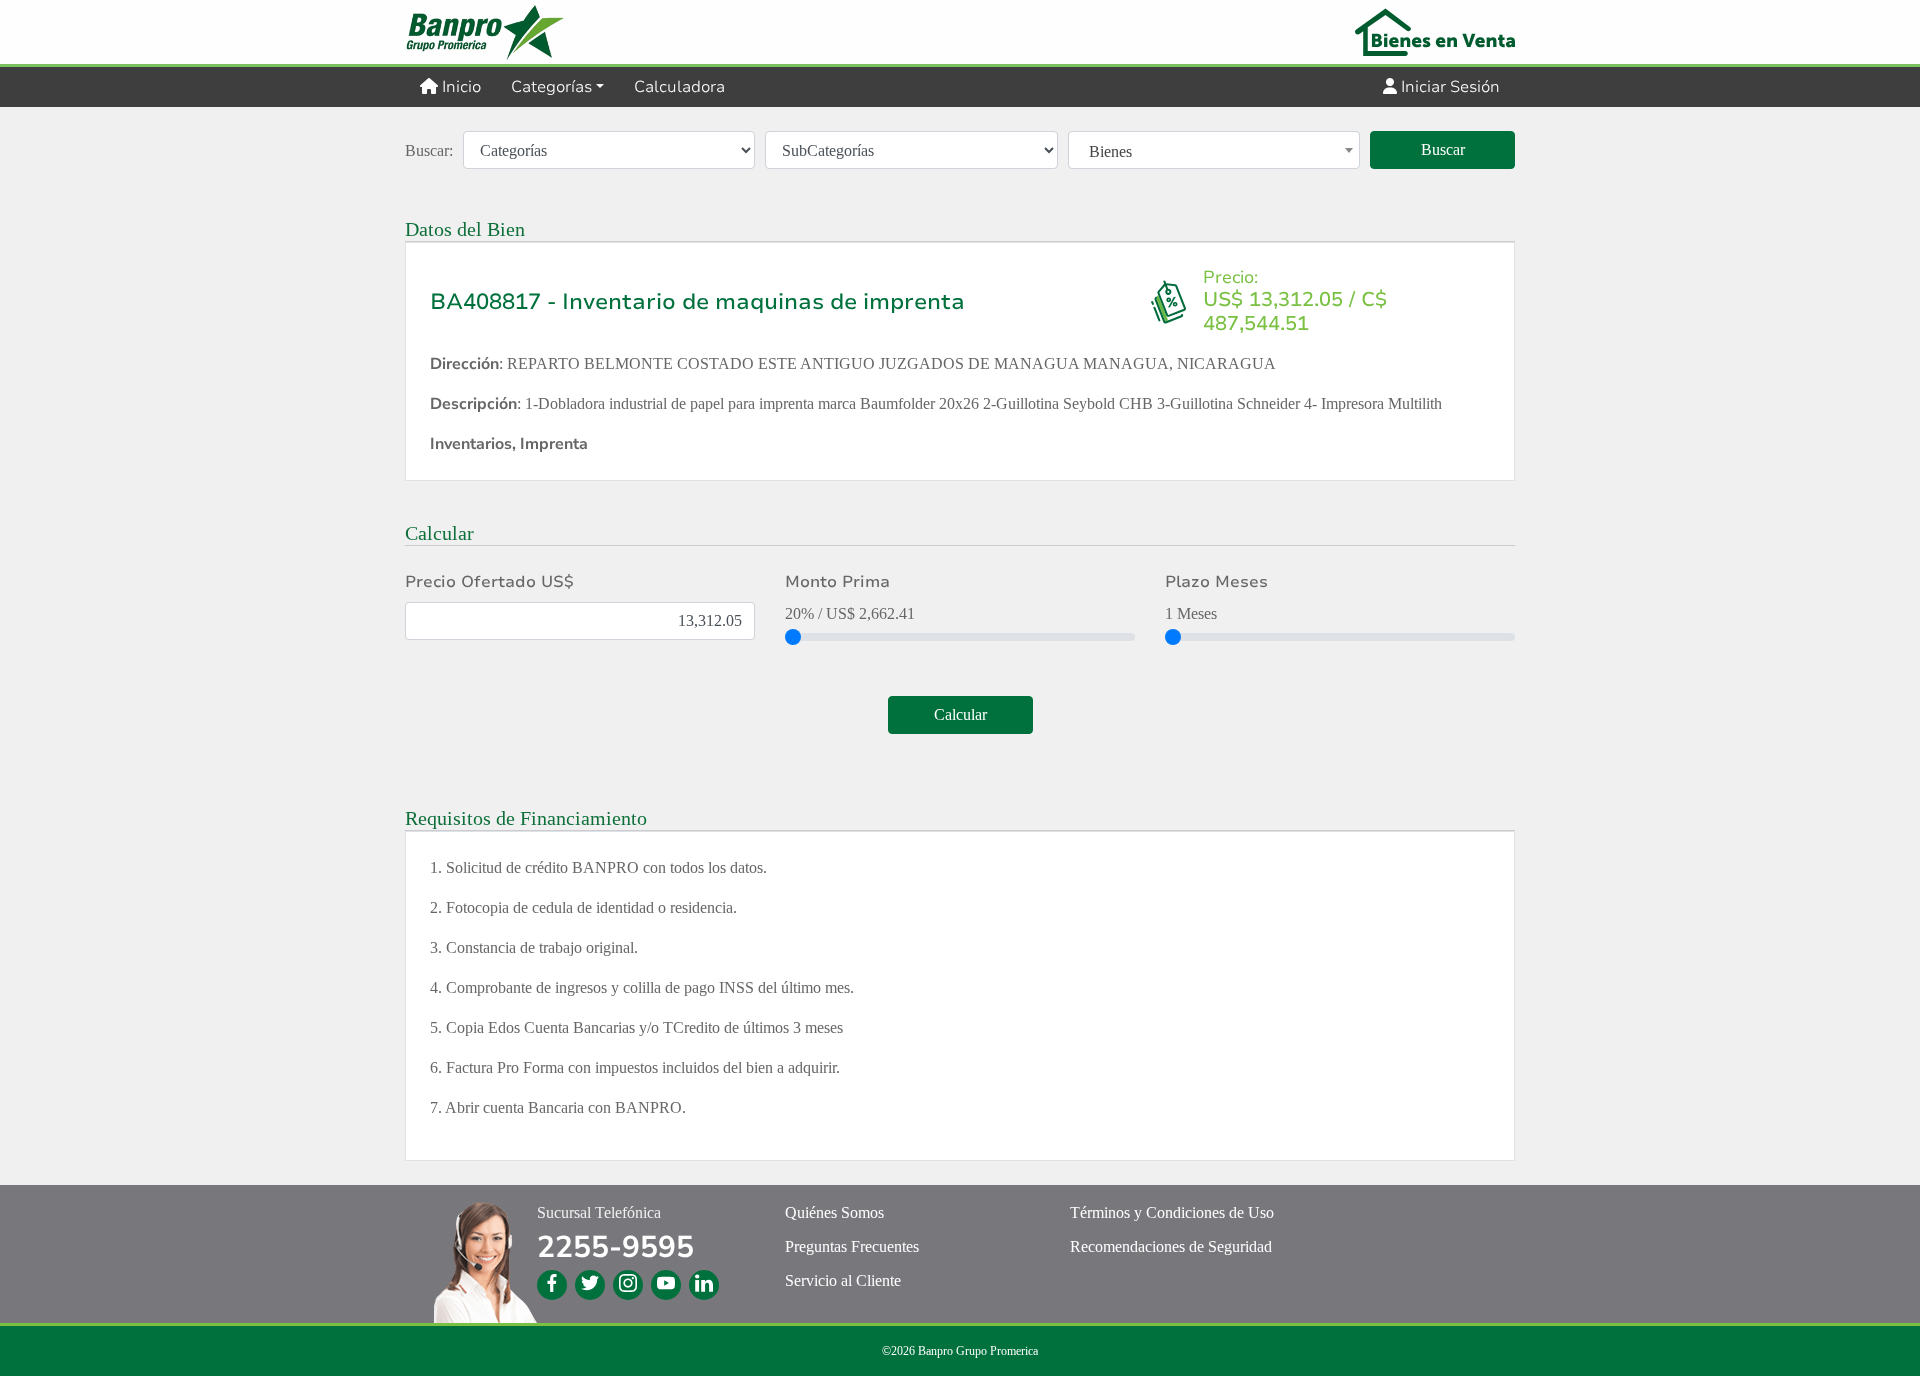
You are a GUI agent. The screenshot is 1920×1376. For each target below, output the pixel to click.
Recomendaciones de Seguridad (1171, 1246)
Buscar (1443, 149)
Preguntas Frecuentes (852, 1246)
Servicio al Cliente (843, 1280)
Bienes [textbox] (1110, 151)
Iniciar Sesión (1448, 87)
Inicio (467, 86)
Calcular (960, 714)
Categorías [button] (551, 87)
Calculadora (679, 87)
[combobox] (1214, 152)
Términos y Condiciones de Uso (1172, 1212)
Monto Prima (837, 582)
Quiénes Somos (834, 1212)
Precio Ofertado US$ (489, 582)
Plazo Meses (1216, 582)
